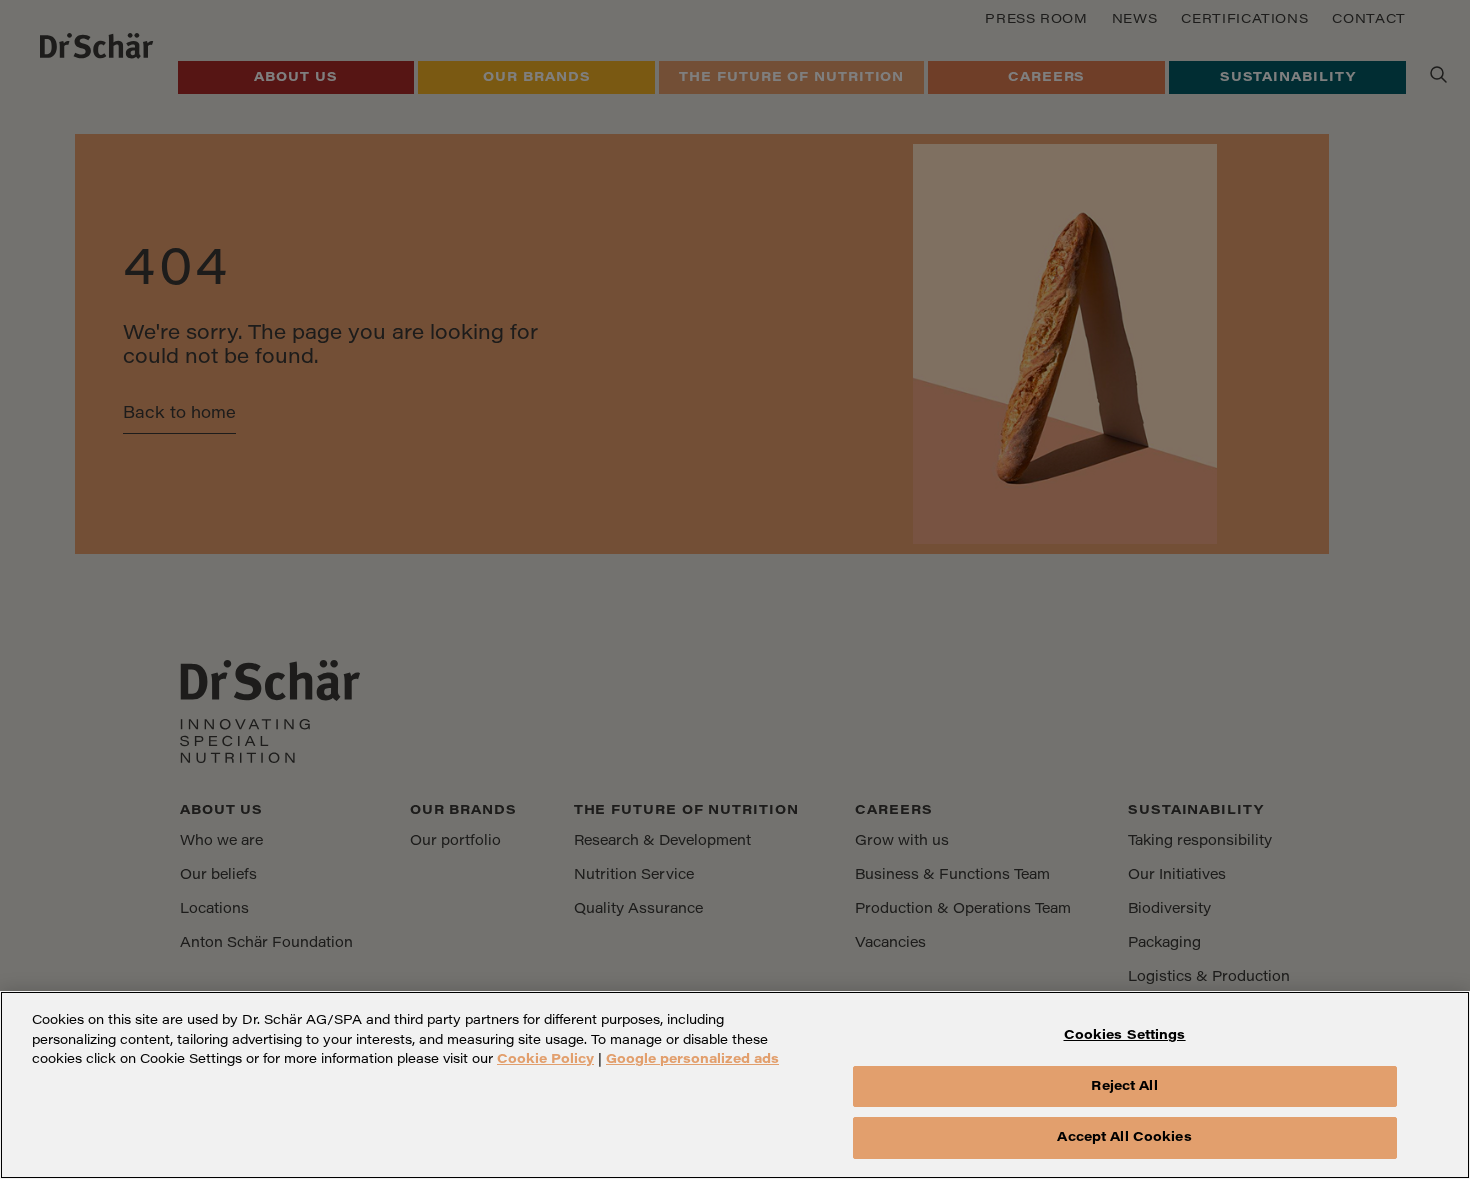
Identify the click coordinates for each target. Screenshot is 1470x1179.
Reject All (1124, 1086)
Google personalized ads (692, 1059)
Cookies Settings (1125, 1035)
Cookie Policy (545, 1059)
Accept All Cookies (1124, 1137)
